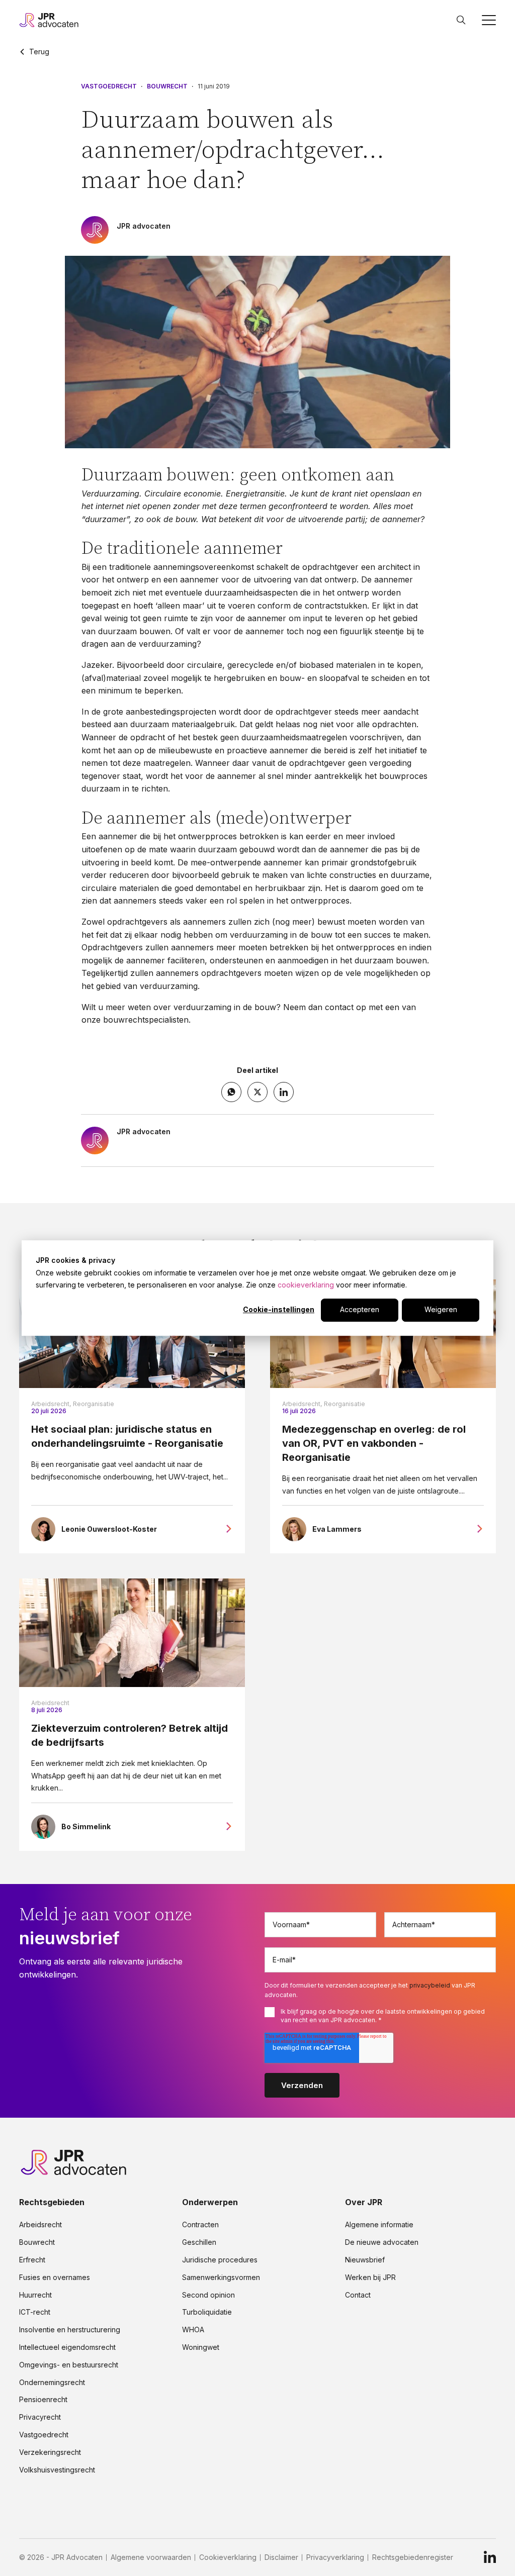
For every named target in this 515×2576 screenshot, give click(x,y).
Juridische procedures (220, 2260)
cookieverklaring (306, 1285)
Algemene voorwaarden (151, 2557)
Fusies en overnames (55, 2277)
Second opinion (208, 2295)
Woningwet (201, 2347)
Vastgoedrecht (109, 86)
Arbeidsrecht (50, 1703)
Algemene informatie (379, 2225)
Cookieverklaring (228, 2557)
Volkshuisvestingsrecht (57, 2470)
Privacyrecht (40, 2417)
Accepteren (360, 1310)
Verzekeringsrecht (50, 2452)
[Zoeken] (461, 20)
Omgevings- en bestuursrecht (69, 2365)
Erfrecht (32, 2260)
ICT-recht (35, 2312)
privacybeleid (430, 1985)
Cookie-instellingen (279, 1310)
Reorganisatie (94, 1404)
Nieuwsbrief (365, 2260)
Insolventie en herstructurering (70, 2330)
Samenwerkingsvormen (221, 2277)
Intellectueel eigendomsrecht (67, 2347)
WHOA (193, 2330)
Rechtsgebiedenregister (413, 2557)
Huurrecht (35, 2295)
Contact (358, 2295)
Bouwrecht (167, 86)
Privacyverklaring (335, 2557)
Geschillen (199, 2242)
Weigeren (441, 1310)
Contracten (200, 2225)
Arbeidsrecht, (51, 1404)
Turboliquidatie (207, 2312)
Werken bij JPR (370, 2277)
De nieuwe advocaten (382, 2242)
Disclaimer (281, 2557)
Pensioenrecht (43, 2400)
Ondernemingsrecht (52, 2383)
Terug (39, 52)
